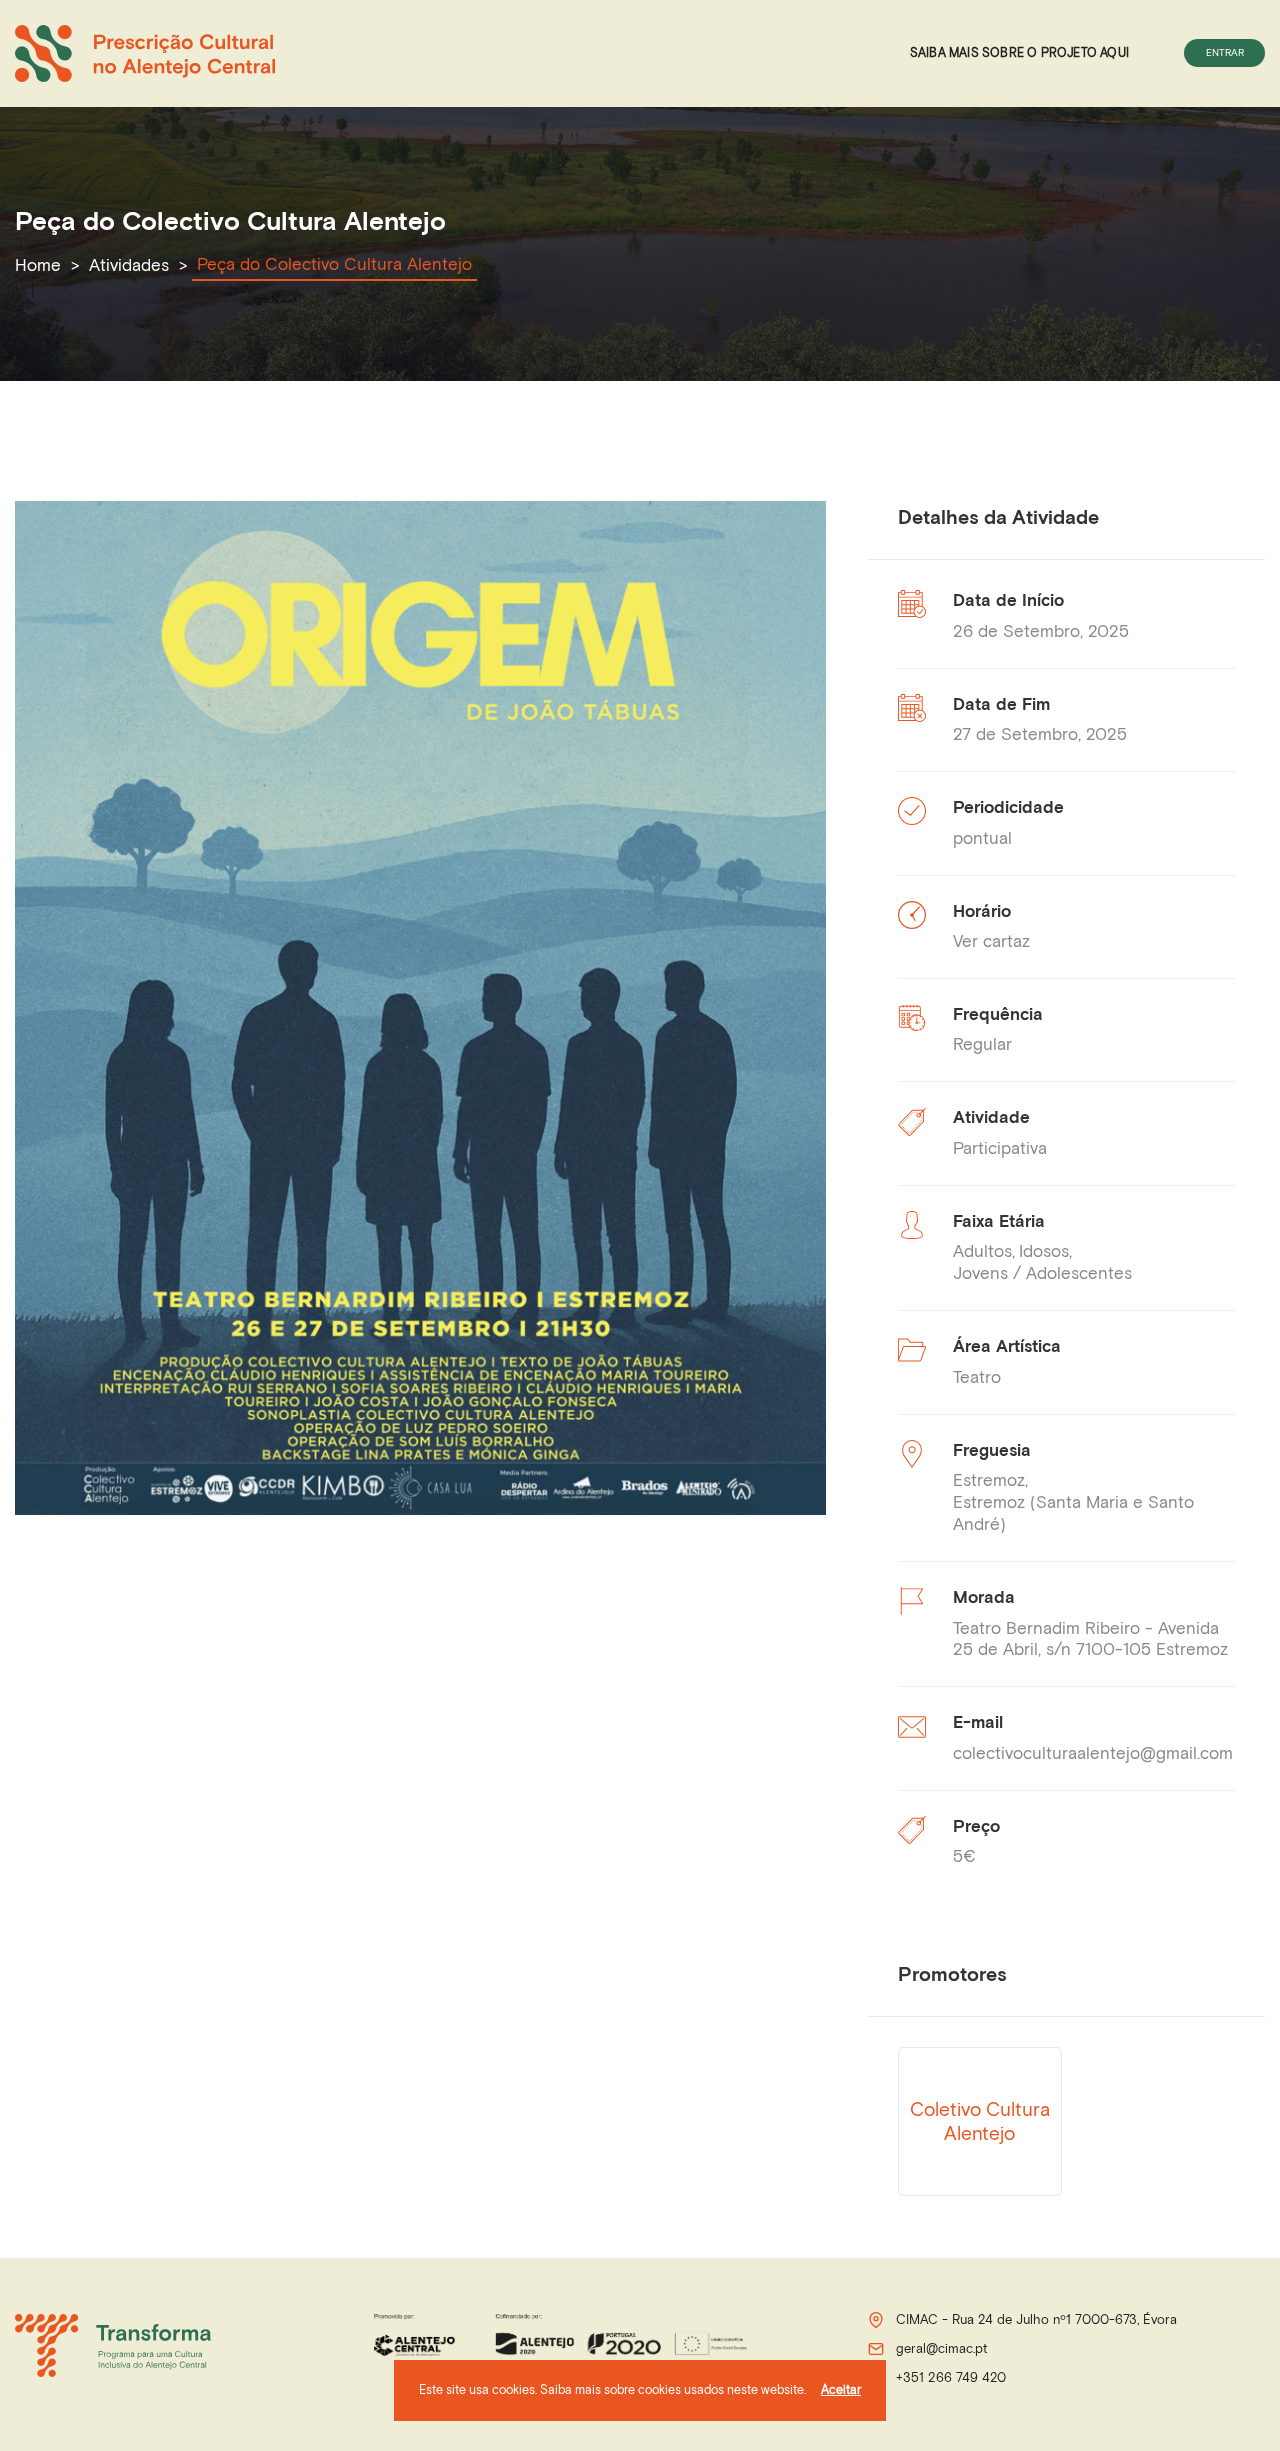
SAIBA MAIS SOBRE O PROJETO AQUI (1019, 52)
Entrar (1225, 52)
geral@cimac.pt (941, 2348)
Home (38, 265)
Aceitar (841, 2389)
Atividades (129, 265)
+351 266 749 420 (951, 2377)
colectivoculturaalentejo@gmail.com (1093, 1753)
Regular (982, 1044)
